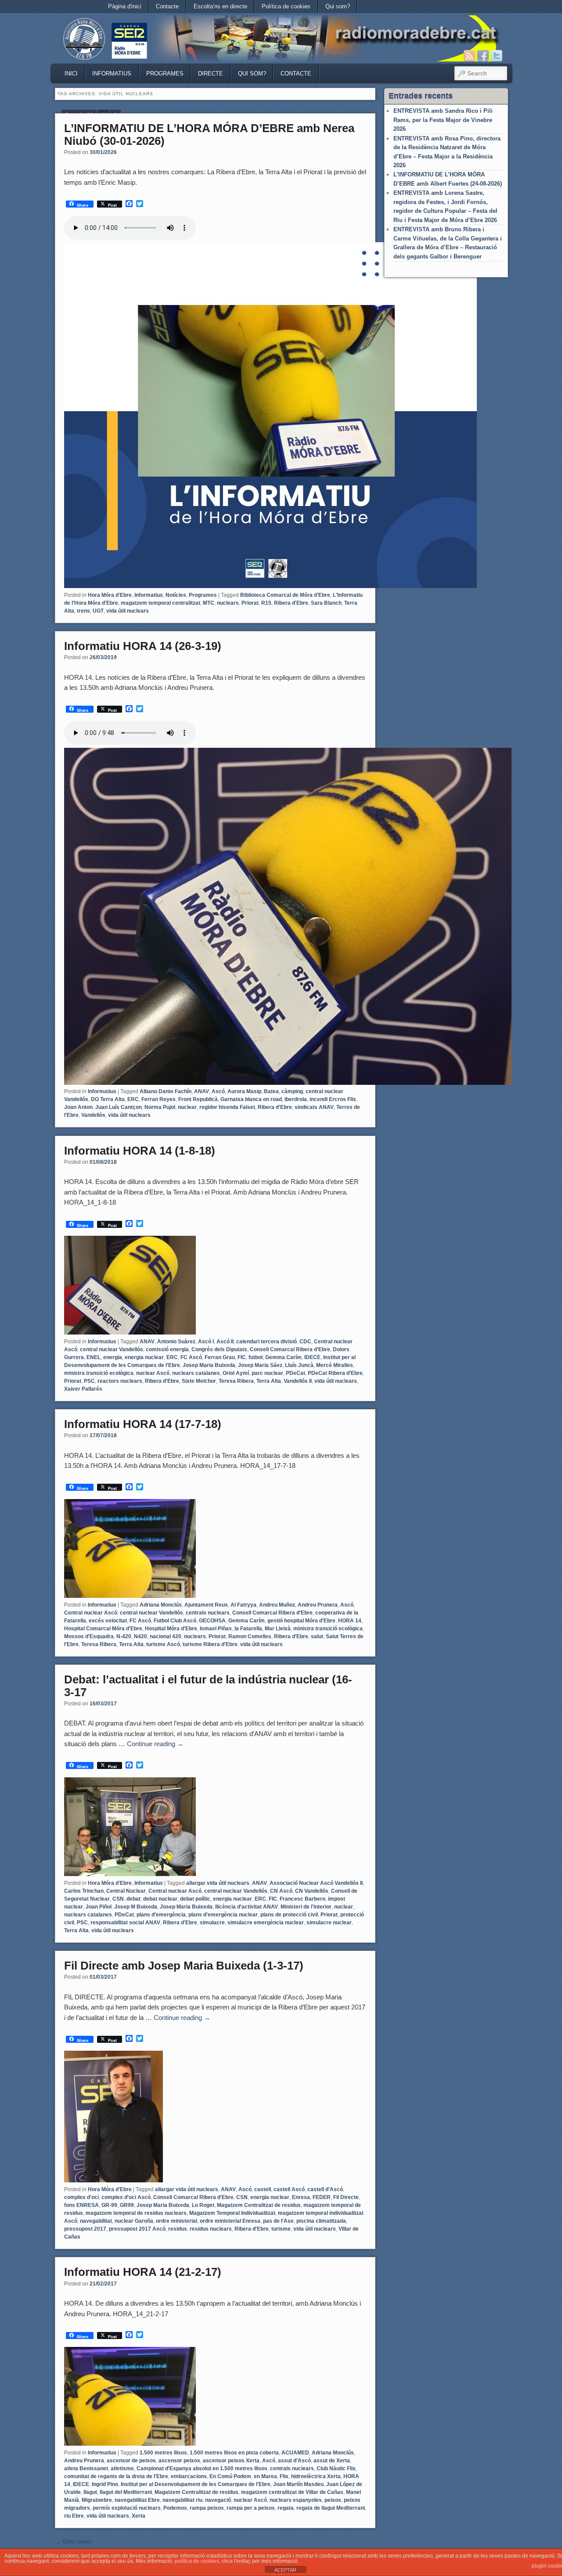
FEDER (322, 2197)
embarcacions (189, 2476)
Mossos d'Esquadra (89, 1636)
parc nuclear (267, 1373)
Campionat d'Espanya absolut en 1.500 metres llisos (202, 2468)
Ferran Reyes (159, 1099)
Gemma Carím (283, 1357)
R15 (266, 603)
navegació (218, 2500)
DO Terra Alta (108, 1099)
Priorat (250, 603)
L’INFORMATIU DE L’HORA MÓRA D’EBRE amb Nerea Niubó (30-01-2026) (209, 135)
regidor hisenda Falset (227, 1107)
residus (178, 2229)
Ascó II (225, 1342)
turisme (281, 2229)
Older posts (74, 2542)
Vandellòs (93, 1115)
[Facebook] (483, 56)
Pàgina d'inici (125, 6)
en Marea (265, 2476)
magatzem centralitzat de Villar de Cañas (292, 2492)
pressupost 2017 (85, 2229)
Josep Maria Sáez (260, 1365)
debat (133, 1899)
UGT (98, 611)
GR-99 (109, 2205)
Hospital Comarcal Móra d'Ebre (103, 1629)
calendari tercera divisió (267, 1342)
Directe (211, 74)
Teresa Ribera (236, 1381)
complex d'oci (81, 2197)
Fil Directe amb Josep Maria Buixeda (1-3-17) (184, 1966)
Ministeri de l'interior (306, 1907)
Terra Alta (269, 1381)
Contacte (167, 6)
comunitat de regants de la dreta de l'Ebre (116, 2476)
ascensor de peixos (131, 2461)
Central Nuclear (126, 1891)
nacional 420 (166, 1636)
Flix (284, 2476)
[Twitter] (497, 56)
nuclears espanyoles (296, 2500)
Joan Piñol (99, 1907)
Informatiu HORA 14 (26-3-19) (143, 646)
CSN (118, 1899)
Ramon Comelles (250, 1636)
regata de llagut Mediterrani (331, 2508)
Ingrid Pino (105, 2484)
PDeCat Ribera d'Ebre (335, 1373)
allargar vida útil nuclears (218, 1883)
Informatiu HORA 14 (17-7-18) (143, 1424)
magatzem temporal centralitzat (160, 603)
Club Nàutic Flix (336, 2468)
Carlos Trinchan (84, 1891)
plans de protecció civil (289, 1915)
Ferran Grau (220, 1357)
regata (286, 2508)
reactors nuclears (120, 1381)
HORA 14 (350, 1621)
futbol (256, 1357)
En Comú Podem (230, 2476)
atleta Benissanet (86, 2468)
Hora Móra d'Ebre (110, 595)
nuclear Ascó (153, 1373)
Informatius (112, 74)
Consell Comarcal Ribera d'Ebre (290, 1349)
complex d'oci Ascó (126, 2197)
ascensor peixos (179, 2461)
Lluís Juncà (299, 1365)
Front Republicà (198, 1099)
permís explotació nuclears (127, 2508)
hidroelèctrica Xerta (316, 2476)
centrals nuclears (208, 1613)
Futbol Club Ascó (175, 1621)
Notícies (176, 595)
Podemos (175, 2508)
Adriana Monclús (161, 1605)
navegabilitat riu (182, 2500)
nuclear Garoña (134, 2221)
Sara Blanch (326, 603)
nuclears (228, 603)
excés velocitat (108, 1621)
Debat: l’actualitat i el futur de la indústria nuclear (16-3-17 (208, 1686)
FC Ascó (191, 1357)
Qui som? (338, 6)
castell (263, 2189)
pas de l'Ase (278, 2221)
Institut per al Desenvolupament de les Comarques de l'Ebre (196, 2484)
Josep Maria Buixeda (209, 1365)
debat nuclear (160, 1899)
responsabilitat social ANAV (125, 1923)
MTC (209, 603)
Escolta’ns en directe (220, 6)
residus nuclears (211, 2229)
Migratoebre (97, 2500)
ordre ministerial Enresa (230, 2221)
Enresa (301, 2197)
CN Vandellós (312, 1891)
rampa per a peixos (251, 2508)
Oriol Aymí (236, 1373)
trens (83, 611)
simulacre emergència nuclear (266, 1923)
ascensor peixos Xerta (231, 2461)
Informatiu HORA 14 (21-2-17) (143, 2272)
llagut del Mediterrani (126, 2492)
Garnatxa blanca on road (251, 1099)
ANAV (202, 1091)
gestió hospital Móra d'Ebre (301, 1621)
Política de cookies (286, 6)
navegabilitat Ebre (137, 2500)
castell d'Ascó (325, 2189)
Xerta (139, 2516)
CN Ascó (281, 1891)
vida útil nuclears (128, 611)
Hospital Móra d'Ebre (171, 1629)
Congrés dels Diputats (219, 1349)
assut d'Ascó (294, 2461)
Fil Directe (346, 2197)
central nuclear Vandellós (112, 1349)
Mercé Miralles (335, 1365)
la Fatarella (248, 1629)
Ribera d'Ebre (291, 603)
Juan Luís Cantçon (119, 1107)
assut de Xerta (332, 2461)
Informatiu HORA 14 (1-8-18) (140, 1151)
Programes (165, 74)
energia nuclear (144, 1357)
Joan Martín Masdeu (298, 2484)
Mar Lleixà (278, 1629)
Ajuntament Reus (206, 1605)
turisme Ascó (163, 1644)
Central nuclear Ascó (91, 1613)
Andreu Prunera (318, 1605)
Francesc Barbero (303, 1899)
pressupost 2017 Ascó (137, 2229)
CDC (305, 1342)
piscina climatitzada (321, 2221)
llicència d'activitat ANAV (247, 1907)
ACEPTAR (285, 2570)
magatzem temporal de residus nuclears (136, 2213)
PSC (89, 1381)
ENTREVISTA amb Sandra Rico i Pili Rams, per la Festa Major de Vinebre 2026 (443, 120)
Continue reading (155, 1744)
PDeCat (295, 1373)
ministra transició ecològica (99, 1373)
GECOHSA (212, 1621)
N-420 (124, 1636)
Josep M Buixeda (136, 1907)
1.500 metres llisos (163, 2453)
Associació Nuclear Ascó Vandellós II (316, 1883)
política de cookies (197, 2561)
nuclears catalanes (196, 1373)
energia (113, 1357)
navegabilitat (96, 2221)
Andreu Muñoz (277, 1605)
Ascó (218, 1091)
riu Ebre (74, 2516)
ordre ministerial (177, 2221)
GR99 (127, 2205)
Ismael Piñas (216, 1629)
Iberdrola (296, 1099)
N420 (140, 1636)
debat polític (195, 1899)
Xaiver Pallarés (83, 1389)
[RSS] (469, 56)
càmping (292, 1091)
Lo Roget (203, 2205)
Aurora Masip (244, 1091)
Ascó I (206, 1342)
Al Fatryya (243, 1605)
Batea (271, 1091)
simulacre (212, 1923)
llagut (90, 2492)
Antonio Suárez (176, 1342)
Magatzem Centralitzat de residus (259, 2205)
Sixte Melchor (199, 1381)
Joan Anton (78, 1107)
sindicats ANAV (314, 1107)
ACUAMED (295, 2453)
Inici (71, 74)
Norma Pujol (160, 1107)
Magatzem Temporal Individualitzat (232, 2213)
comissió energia (167, 1349)
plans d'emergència (161, 1915)
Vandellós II (298, 1381)
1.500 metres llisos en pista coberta (234, 2453)
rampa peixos (207, 2508)
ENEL (94, 1357)
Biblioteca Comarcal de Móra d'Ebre (285, 595)
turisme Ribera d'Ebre (210, 1644)
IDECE (312, 1357)
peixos (333, 2500)
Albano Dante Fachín (166, 1091)
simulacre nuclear (329, 1923)
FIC (242, 1357)
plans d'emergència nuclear (223, 1915)
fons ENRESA (81, 2205)
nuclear (187, 1107)
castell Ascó (289, 2189)
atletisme (122, 2468)
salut (317, 1636)
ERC (133, 1099)
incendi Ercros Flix (333, 1099)
